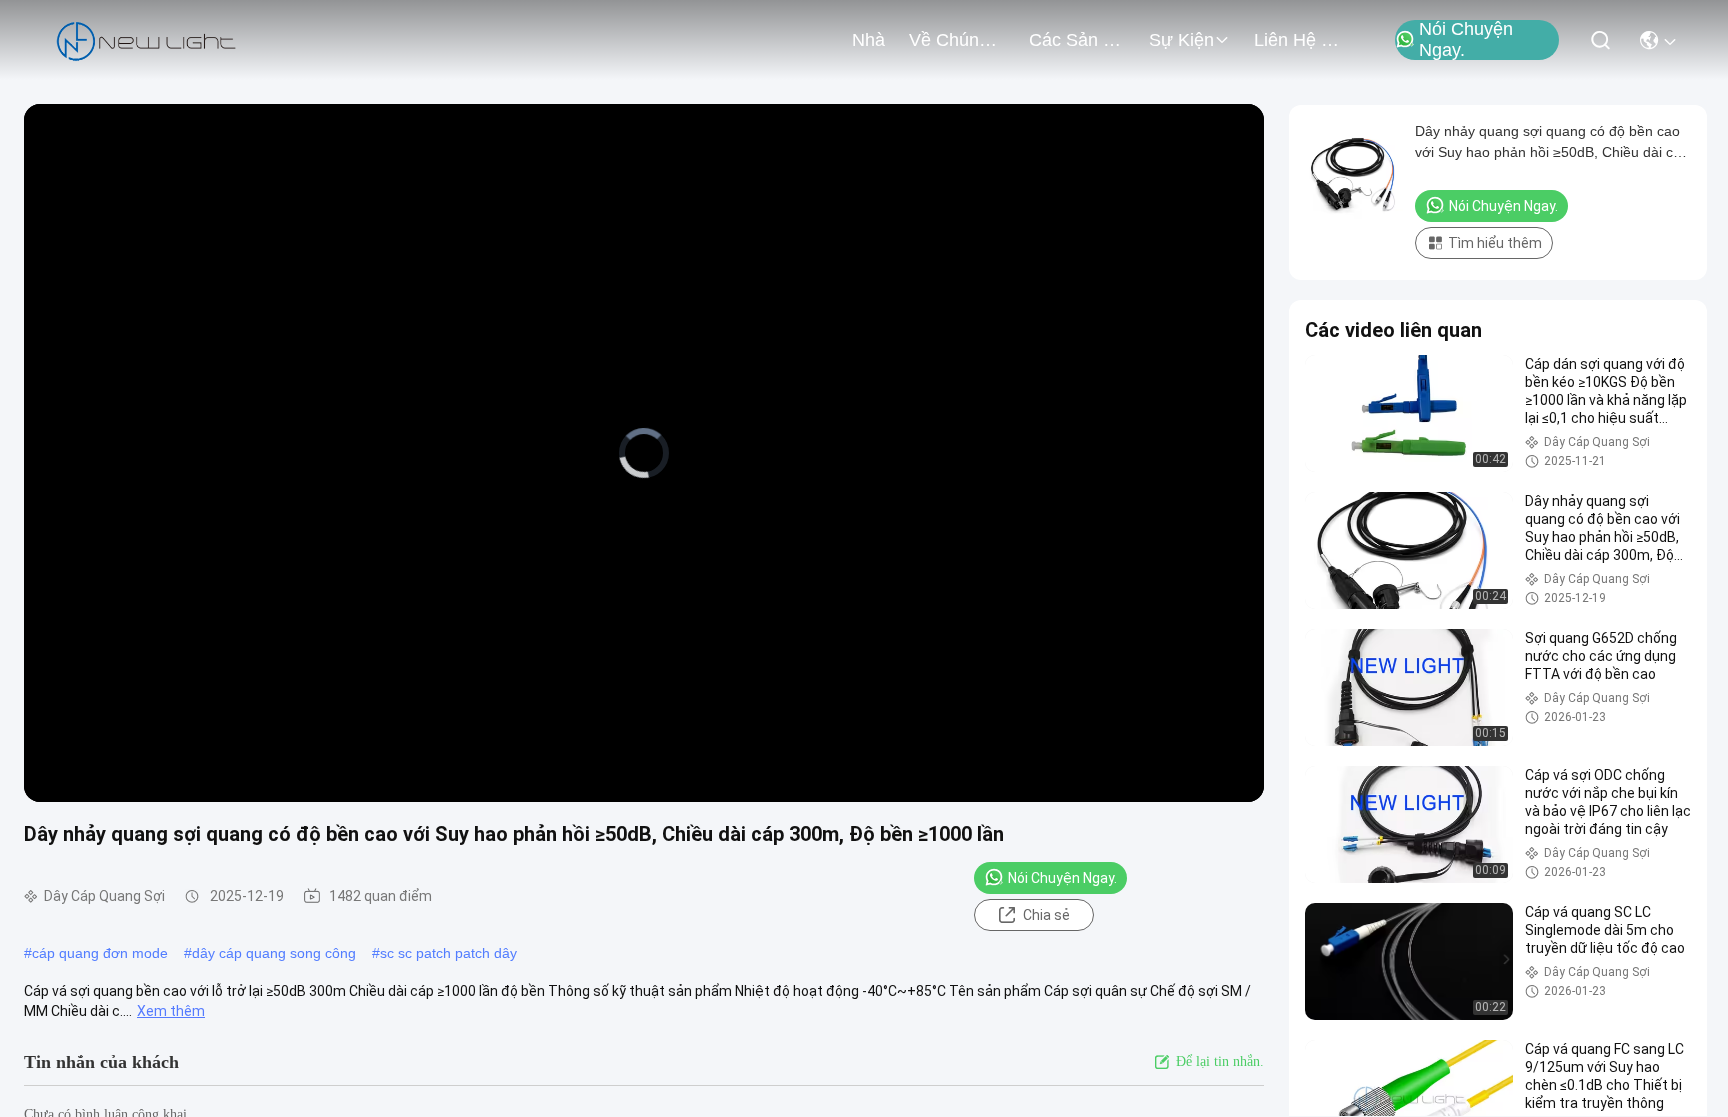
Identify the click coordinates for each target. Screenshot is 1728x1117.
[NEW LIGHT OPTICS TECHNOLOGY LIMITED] (146, 40)
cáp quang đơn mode (100, 953)
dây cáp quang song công (274, 953)
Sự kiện (1181, 40)
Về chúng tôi (957, 40)
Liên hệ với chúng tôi (1302, 40)
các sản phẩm (1077, 40)
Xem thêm (171, 1011)
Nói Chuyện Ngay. (1466, 40)
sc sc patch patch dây (448, 953)
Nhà (868, 40)
